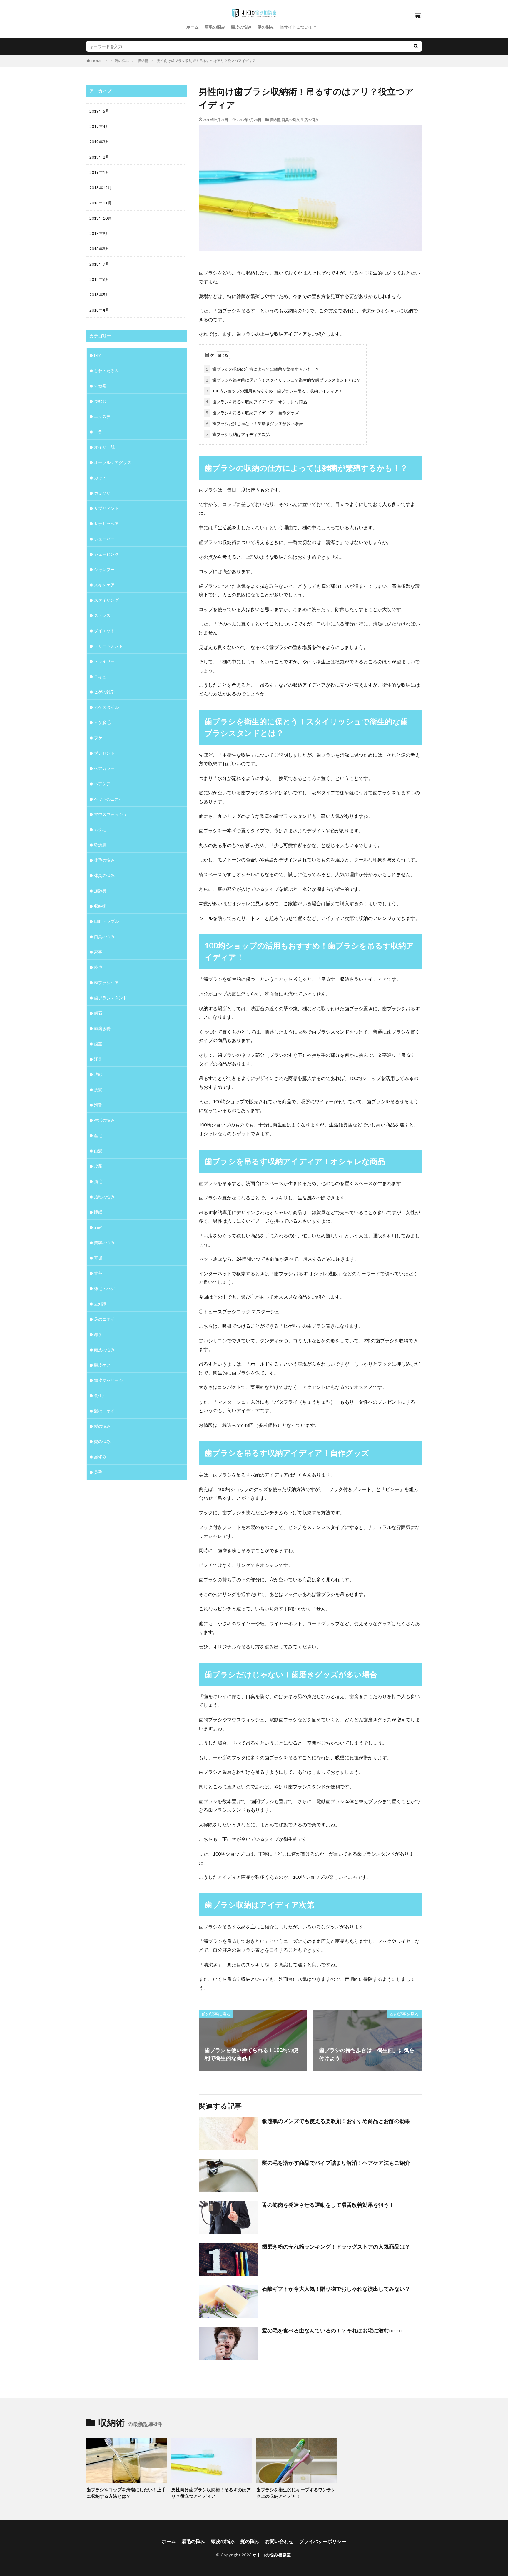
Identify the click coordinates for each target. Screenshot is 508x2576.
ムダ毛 (100, 829)
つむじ (100, 401)
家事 (98, 952)
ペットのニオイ (108, 799)
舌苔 (98, 1273)
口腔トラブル (106, 921)
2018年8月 (99, 249)
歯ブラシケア (106, 982)
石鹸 (98, 1227)
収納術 (143, 61)
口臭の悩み (290, 120)
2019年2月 (99, 157)
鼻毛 (98, 1472)
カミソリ (102, 493)
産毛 (98, 1135)
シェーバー (104, 539)
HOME (97, 61)
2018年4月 (99, 310)
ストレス (102, 615)
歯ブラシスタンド (111, 998)
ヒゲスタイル (106, 707)
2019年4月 (99, 126)
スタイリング (106, 600)
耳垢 (98, 1258)
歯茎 (98, 1044)
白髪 (98, 1151)
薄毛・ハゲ (104, 1288)
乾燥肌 (100, 845)
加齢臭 (100, 891)
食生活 (100, 1396)
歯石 (98, 1013)
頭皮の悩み (241, 27)
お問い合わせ (279, 2541)
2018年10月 (101, 218)
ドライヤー (104, 661)
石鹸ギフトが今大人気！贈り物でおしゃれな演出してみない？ (336, 2289)
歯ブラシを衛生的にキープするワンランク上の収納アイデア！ (296, 2493)
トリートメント (108, 646)
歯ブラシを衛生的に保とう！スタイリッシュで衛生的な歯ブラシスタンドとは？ (283, 380)
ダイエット (104, 631)
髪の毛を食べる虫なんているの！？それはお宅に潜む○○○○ (332, 2330)
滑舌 (98, 1105)
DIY (98, 355)
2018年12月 (101, 188)
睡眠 (98, 1212)
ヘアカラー (104, 768)
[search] (416, 46)
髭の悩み (102, 1441)
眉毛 (98, 1181)
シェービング (106, 554)
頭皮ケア (102, 1365)
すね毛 (100, 386)
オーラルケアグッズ (113, 462)
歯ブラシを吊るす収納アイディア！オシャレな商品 (256, 402)
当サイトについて (296, 27)
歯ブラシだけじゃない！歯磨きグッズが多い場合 (254, 423)
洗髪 (98, 1090)
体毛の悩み (104, 860)
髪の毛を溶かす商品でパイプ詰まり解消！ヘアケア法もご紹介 (336, 2163)
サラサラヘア (106, 524)
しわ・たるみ (106, 371)
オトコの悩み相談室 (272, 2555)
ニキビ (100, 677)
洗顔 (98, 1074)
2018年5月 (99, 295)
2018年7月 (99, 264)
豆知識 (100, 1304)
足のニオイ (104, 1319)
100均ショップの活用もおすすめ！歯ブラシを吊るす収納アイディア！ (274, 391)
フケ (98, 738)
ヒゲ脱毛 (102, 722)
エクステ (102, 416)
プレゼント (104, 753)
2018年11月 (101, 203)
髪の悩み (266, 27)
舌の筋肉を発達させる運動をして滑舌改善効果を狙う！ (328, 2205)
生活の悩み (120, 61)
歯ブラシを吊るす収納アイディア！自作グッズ (252, 413)
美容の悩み (104, 1243)
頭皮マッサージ (108, 1380)
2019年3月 (99, 142)
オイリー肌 (104, 447)
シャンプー (104, 569)
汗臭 (98, 1059)
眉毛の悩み (215, 27)
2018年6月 (99, 279)
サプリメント (106, 508)
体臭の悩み (104, 875)
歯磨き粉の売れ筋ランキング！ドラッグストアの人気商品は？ (336, 2246)
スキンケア (104, 585)
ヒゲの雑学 (104, 692)
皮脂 (98, 1166)
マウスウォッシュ (111, 814)
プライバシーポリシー (323, 2541)
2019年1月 (99, 172)
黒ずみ (100, 1457)
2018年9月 (99, 233)
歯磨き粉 (102, 1028)
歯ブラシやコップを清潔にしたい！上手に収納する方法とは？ (126, 2493)
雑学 (98, 1334)
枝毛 (98, 967)
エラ (98, 432)
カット (100, 478)
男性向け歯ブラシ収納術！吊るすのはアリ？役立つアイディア (206, 61)
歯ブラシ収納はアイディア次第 (238, 434)
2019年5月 (99, 111)
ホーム (193, 27)
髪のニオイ (104, 1411)
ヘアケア (102, 784)
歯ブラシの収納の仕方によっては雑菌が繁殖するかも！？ (263, 369)
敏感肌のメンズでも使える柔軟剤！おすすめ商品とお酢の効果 (336, 2121)
